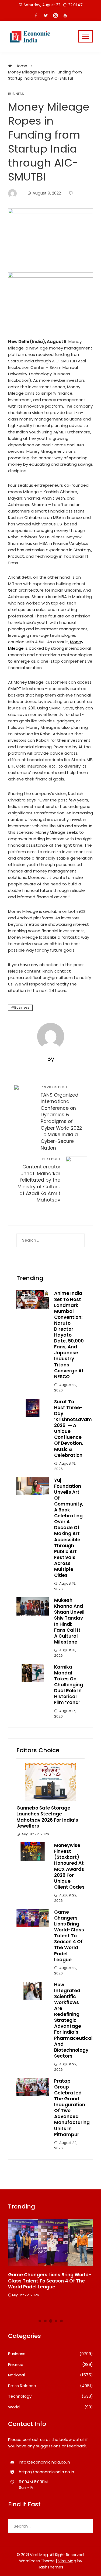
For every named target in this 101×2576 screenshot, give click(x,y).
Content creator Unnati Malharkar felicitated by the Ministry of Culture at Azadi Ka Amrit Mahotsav (39, 1180)
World (50, 2407)
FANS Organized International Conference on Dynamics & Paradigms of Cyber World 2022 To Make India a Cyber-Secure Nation (61, 1118)
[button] (40, 2321)
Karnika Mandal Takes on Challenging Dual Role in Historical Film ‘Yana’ (69, 1685)
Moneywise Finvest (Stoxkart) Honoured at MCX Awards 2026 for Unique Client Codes (69, 1866)
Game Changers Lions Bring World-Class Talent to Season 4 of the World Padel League (69, 1936)
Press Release (50, 2386)
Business (16, 94)
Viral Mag (67, 2561)
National (50, 2375)
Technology (50, 2396)
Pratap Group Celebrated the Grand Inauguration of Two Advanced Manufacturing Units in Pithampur (72, 2108)
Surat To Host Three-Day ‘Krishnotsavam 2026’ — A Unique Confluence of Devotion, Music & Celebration (73, 1428)
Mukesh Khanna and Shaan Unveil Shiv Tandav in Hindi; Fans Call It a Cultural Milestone (69, 1621)
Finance (50, 2365)
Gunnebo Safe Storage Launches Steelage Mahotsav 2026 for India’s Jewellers (47, 1817)
